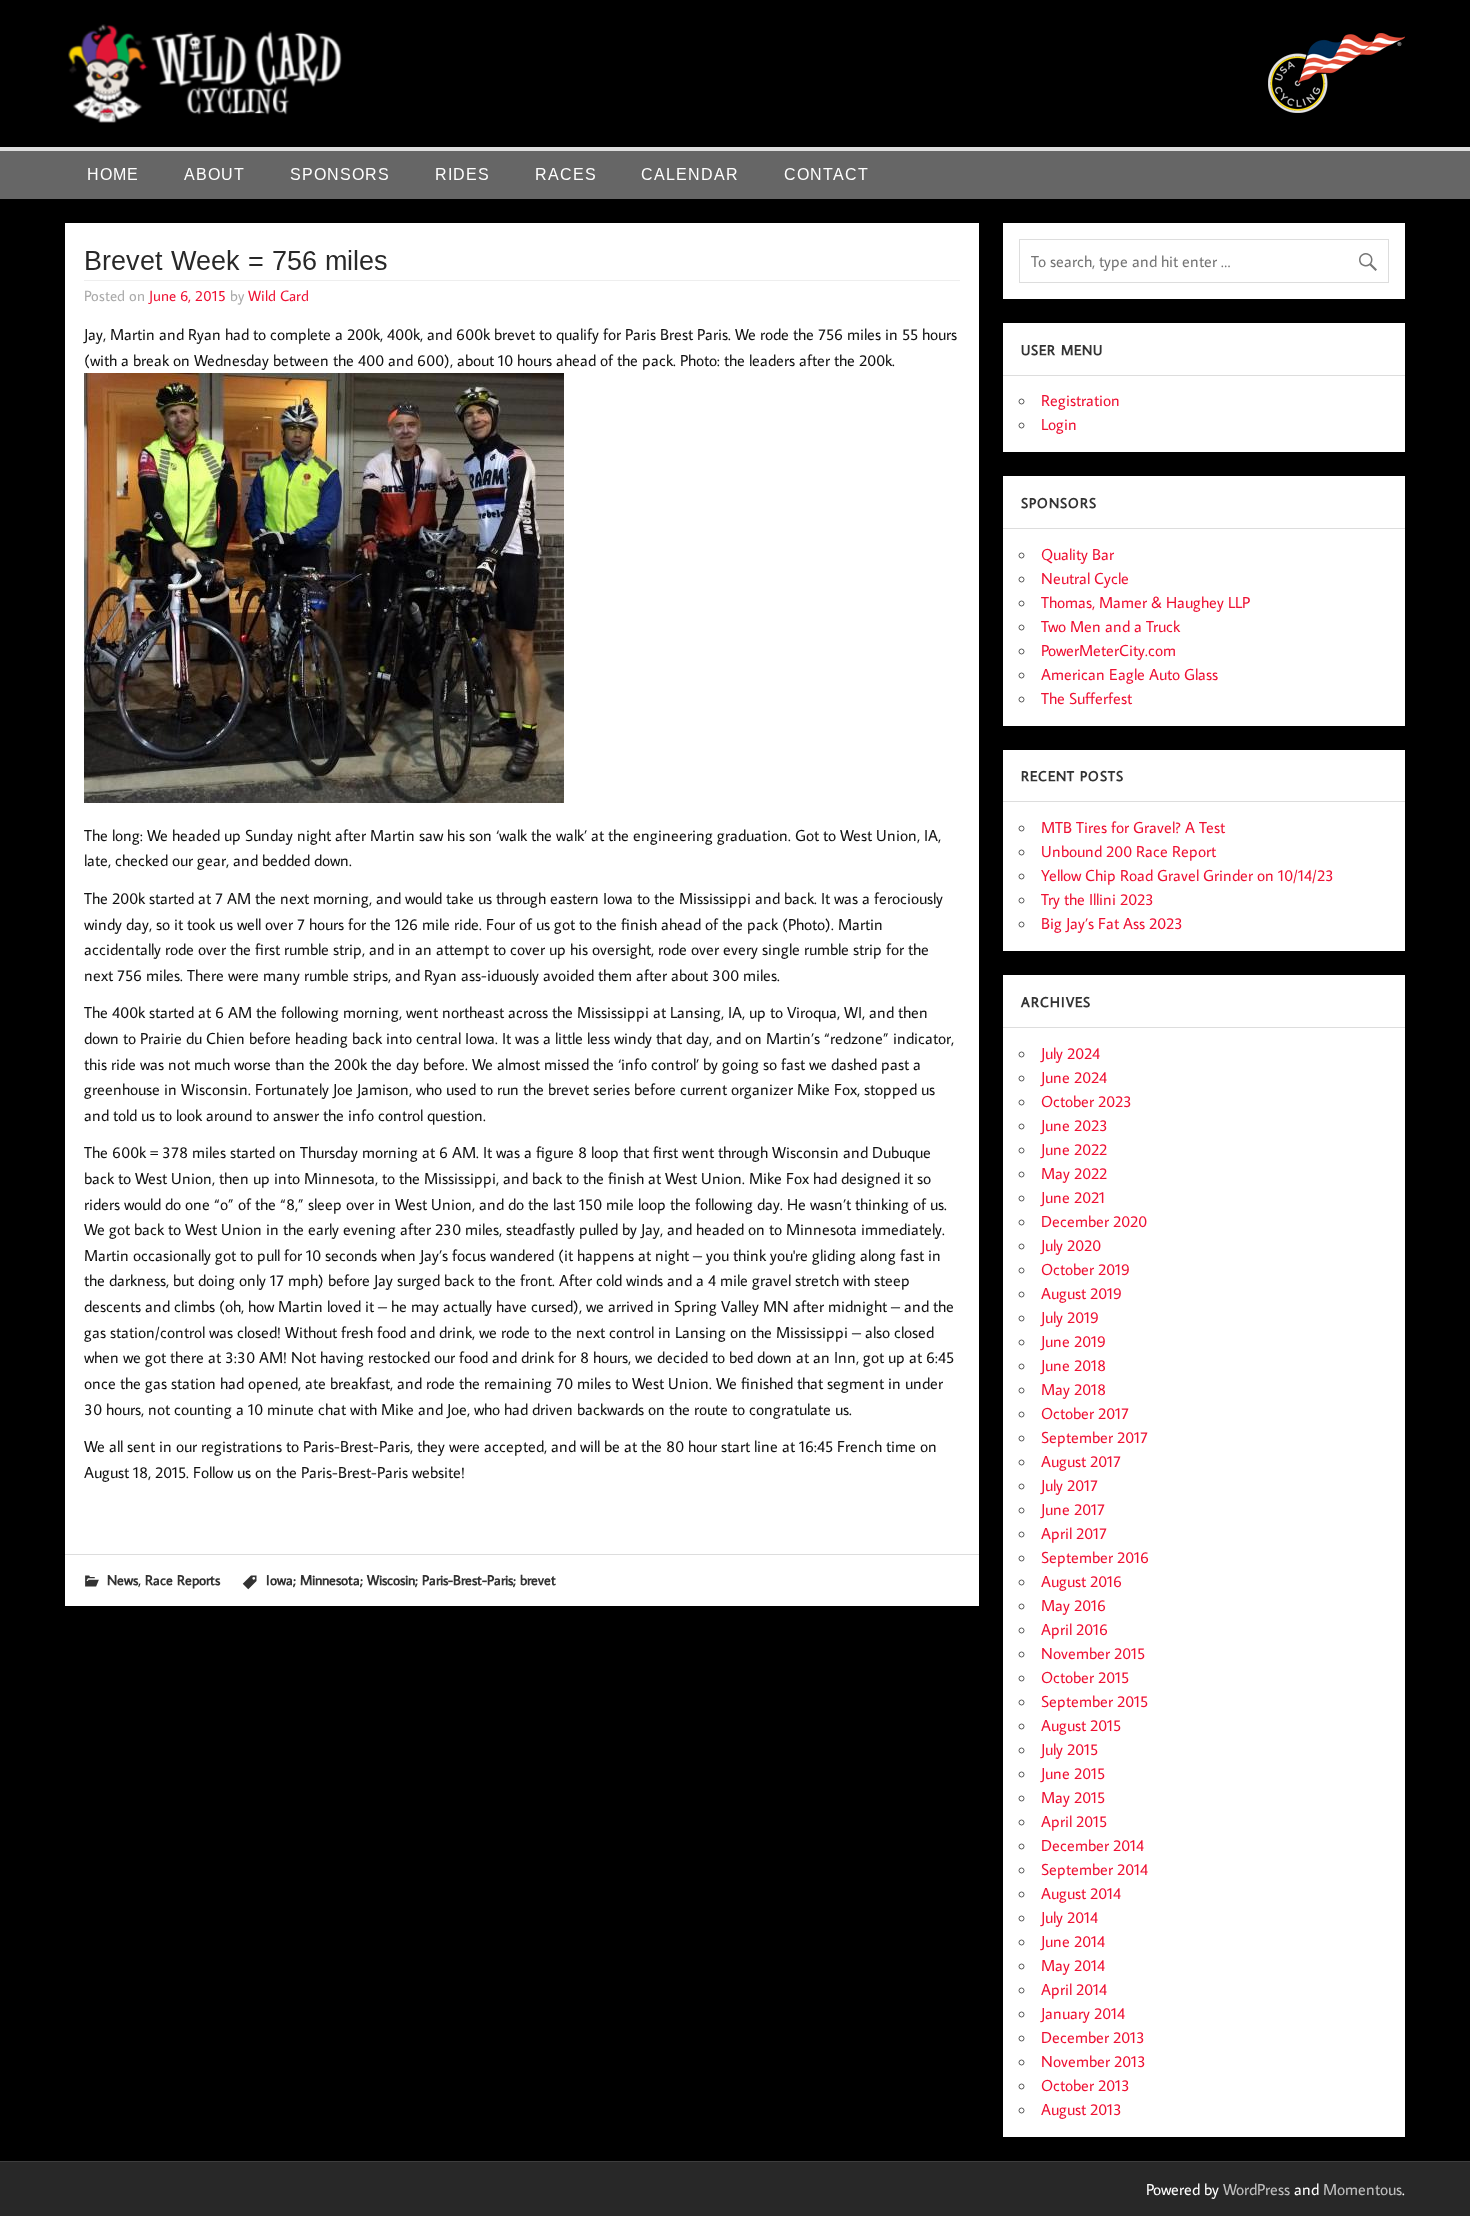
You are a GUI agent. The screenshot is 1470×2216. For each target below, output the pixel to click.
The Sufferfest (1086, 698)
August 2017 (1081, 1461)
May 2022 (1074, 1173)
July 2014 (1069, 1917)
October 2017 (1085, 1413)
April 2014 (1074, 1989)
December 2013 (1093, 2037)
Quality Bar (1077, 554)
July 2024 (1070, 1053)
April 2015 (1074, 1821)
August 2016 (1081, 1581)
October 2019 (1085, 1269)
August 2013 (1081, 2109)
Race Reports (182, 1579)
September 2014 (1094, 1869)
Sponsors (340, 174)
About (214, 174)
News (122, 1579)
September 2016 (1095, 1557)
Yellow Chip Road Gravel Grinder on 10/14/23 (1187, 875)
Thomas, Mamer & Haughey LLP (1145, 602)
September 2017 (1094, 1437)
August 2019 (1081, 1293)
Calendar (690, 174)
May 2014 (1073, 1965)
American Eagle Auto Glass (1129, 674)
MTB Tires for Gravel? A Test (1133, 827)
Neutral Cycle (1085, 578)
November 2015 (1093, 1653)
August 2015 (1081, 1725)
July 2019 (1070, 1317)
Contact (826, 174)
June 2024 (1074, 1077)
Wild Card (278, 295)
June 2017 (1073, 1509)
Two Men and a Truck (1110, 626)
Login (1059, 424)
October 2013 (1085, 2085)
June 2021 (1073, 1197)
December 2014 (1092, 1845)
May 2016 (1073, 1605)
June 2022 (1074, 1149)
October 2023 (1086, 1101)
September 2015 (1094, 1701)
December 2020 (1094, 1221)
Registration (1080, 400)
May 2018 (1073, 1389)
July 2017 (1069, 1485)
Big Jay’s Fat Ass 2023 (1112, 923)
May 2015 (1073, 1797)
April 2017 (1074, 1533)
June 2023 (1074, 1125)
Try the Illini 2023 (1097, 899)
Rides (462, 174)
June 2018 (1073, 1365)
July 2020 (1071, 1245)
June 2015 (1073, 1773)
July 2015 (1069, 1749)
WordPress (1256, 2189)
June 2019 (1073, 1341)
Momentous (1362, 2189)
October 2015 (1085, 1677)
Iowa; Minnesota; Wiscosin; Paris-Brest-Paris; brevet (411, 1579)
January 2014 (1083, 2013)
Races (566, 174)
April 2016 (1074, 1629)
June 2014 (1073, 1941)
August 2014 (1081, 1893)
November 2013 (1093, 2061)
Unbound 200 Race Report (1128, 851)
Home (113, 174)
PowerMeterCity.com (1108, 650)
